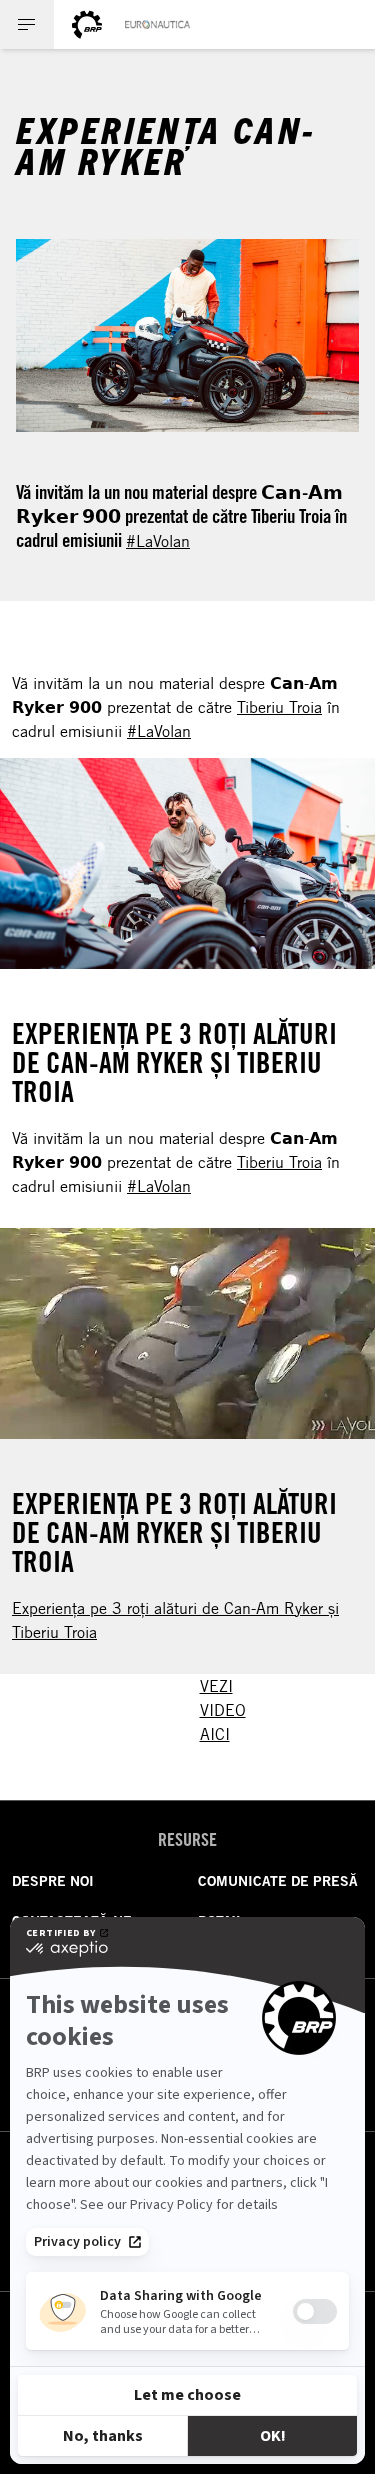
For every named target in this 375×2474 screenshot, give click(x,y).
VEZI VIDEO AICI (223, 1710)
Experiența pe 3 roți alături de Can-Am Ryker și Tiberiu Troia (175, 1620)
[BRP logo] (87, 24)
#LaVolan (158, 541)
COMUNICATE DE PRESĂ (278, 1881)
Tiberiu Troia (279, 707)
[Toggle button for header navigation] (27, 24)
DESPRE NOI (53, 1881)
